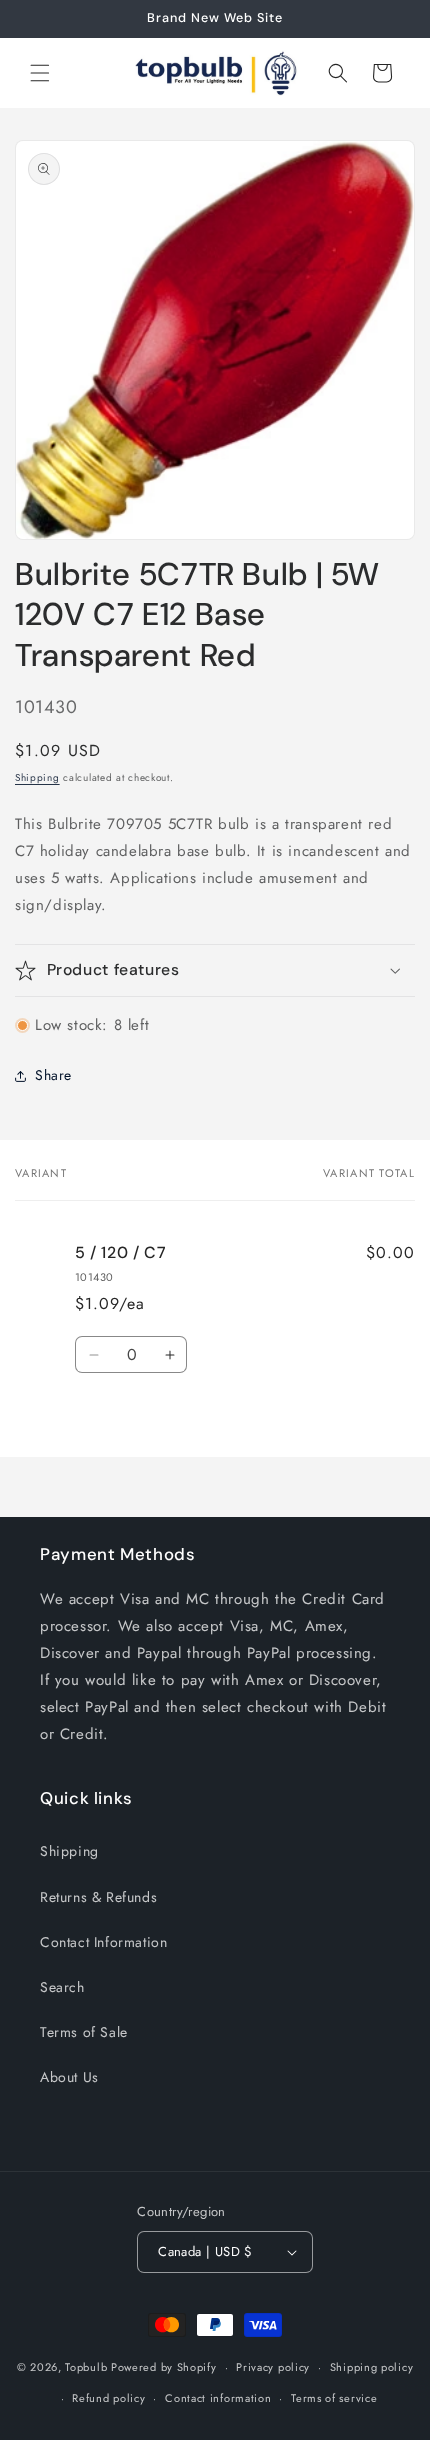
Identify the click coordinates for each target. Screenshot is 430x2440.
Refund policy (108, 2398)
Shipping (37, 777)
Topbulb (86, 2367)
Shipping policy (372, 2367)
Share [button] (53, 1075)
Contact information (218, 2398)
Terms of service (334, 2398)
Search (62, 1987)
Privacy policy (273, 2367)
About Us (69, 2077)
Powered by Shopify (164, 2367)
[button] (40, 73)
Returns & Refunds (98, 1897)
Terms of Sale (84, 2032)
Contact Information (103, 1942)
